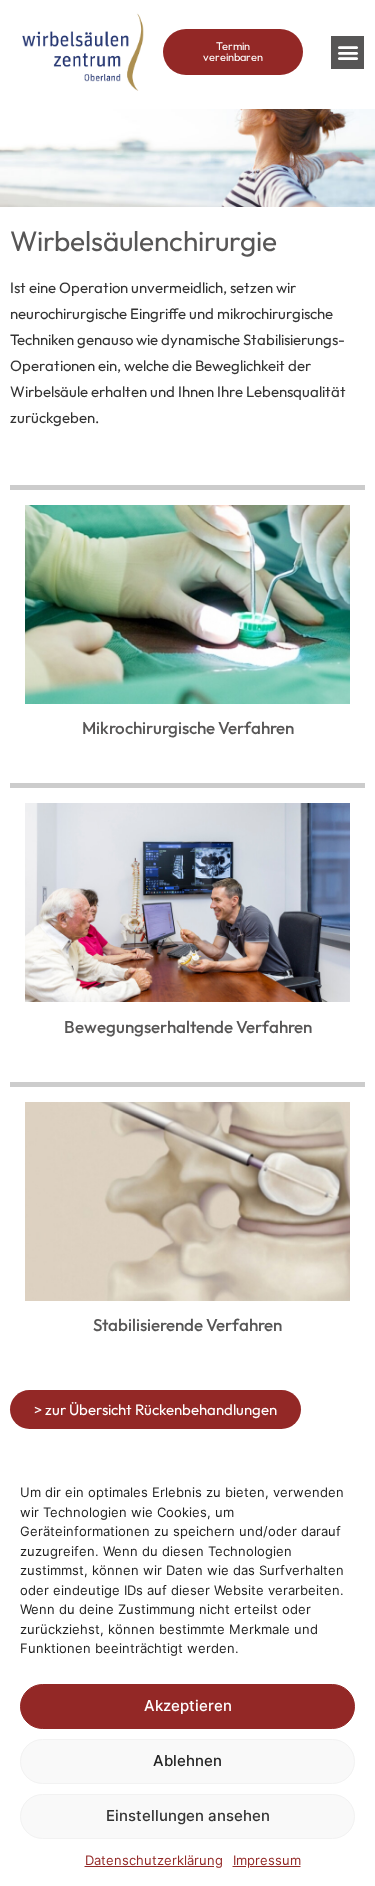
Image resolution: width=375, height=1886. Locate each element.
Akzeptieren (188, 1705)
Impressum (267, 1860)
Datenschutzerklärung (154, 1860)
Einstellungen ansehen (188, 1815)
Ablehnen (187, 1760)
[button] (347, 52)
